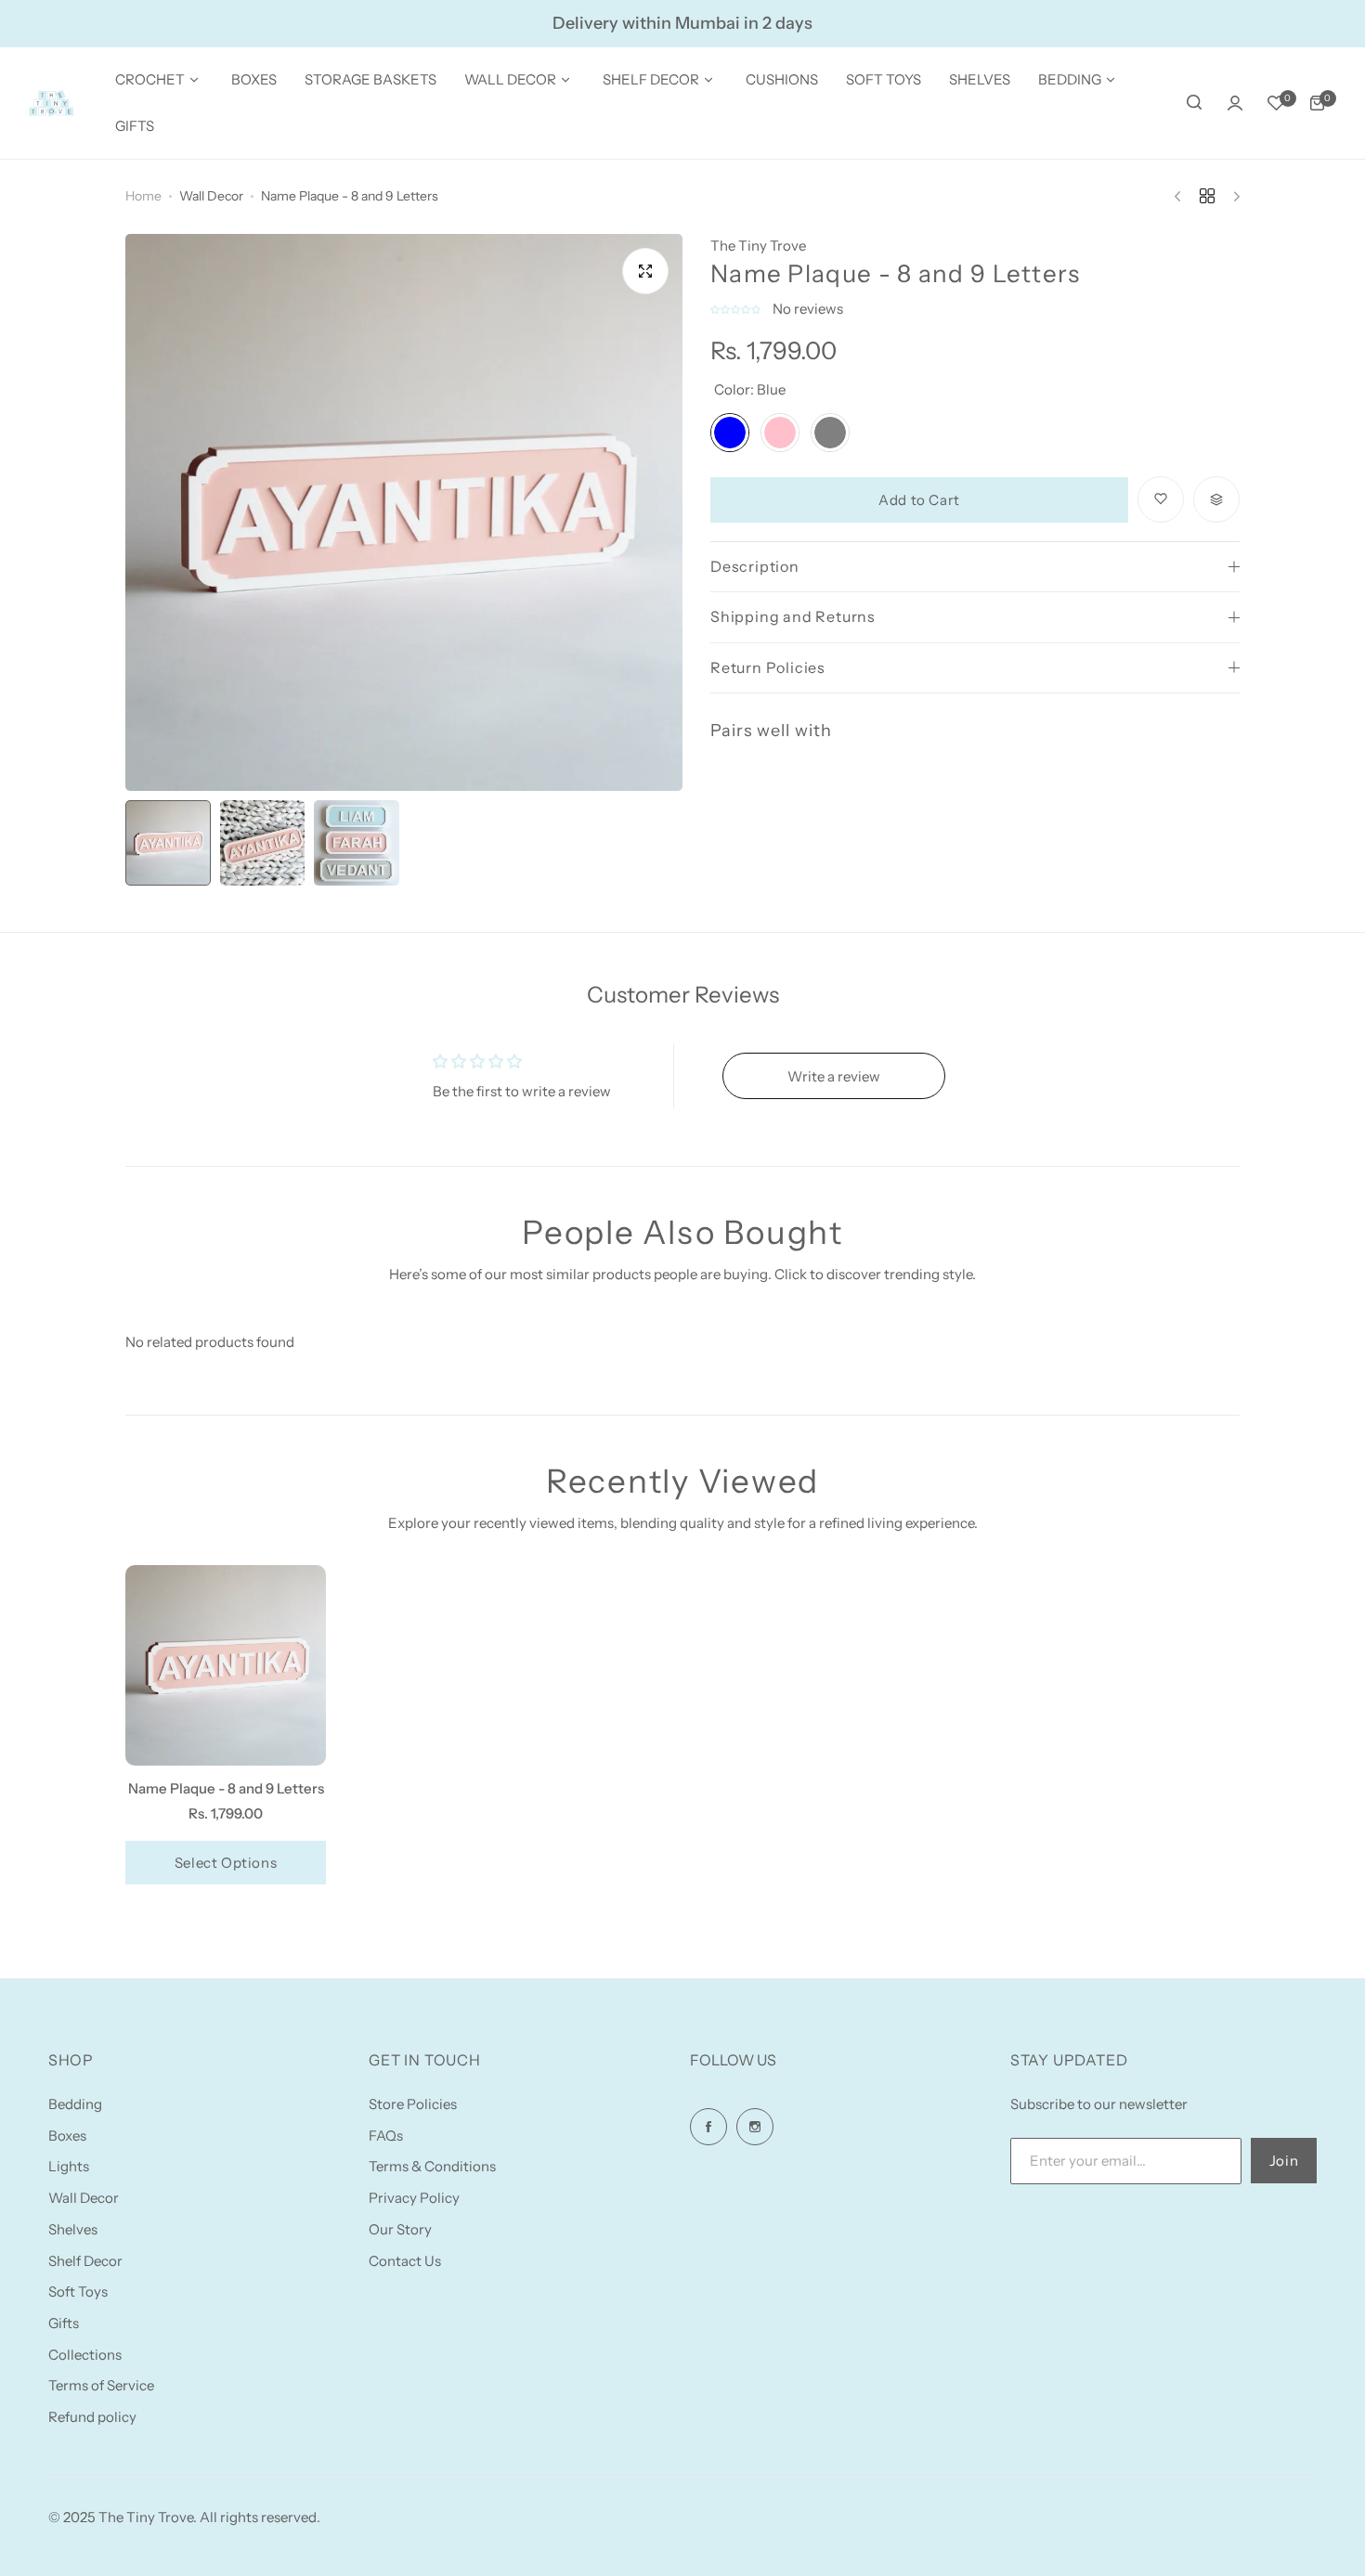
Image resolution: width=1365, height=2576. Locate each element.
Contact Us (405, 2261)
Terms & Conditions (432, 2166)
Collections (85, 2355)
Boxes (67, 2136)
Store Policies (413, 2104)
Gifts (64, 2323)
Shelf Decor (85, 2261)
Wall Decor (211, 196)
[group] (404, 512)
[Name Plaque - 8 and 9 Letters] (226, 1665)
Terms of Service (101, 2385)
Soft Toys (78, 2291)
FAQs (386, 2136)
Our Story (400, 2229)
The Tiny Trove (758, 246)
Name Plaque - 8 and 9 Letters (226, 1788)
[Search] (1194, 103)
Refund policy (92, 2417)
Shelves (73, 2229)
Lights (69, 2166)
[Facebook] (708, 2127)
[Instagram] (755, 2127)
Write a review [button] (834, 1076)
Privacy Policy (414, 2198)
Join (1284, 2161)
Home (143, 196)
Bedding (75, 2104)
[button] (737, 308)
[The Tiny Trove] (51, 103)
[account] (1235, 103)
